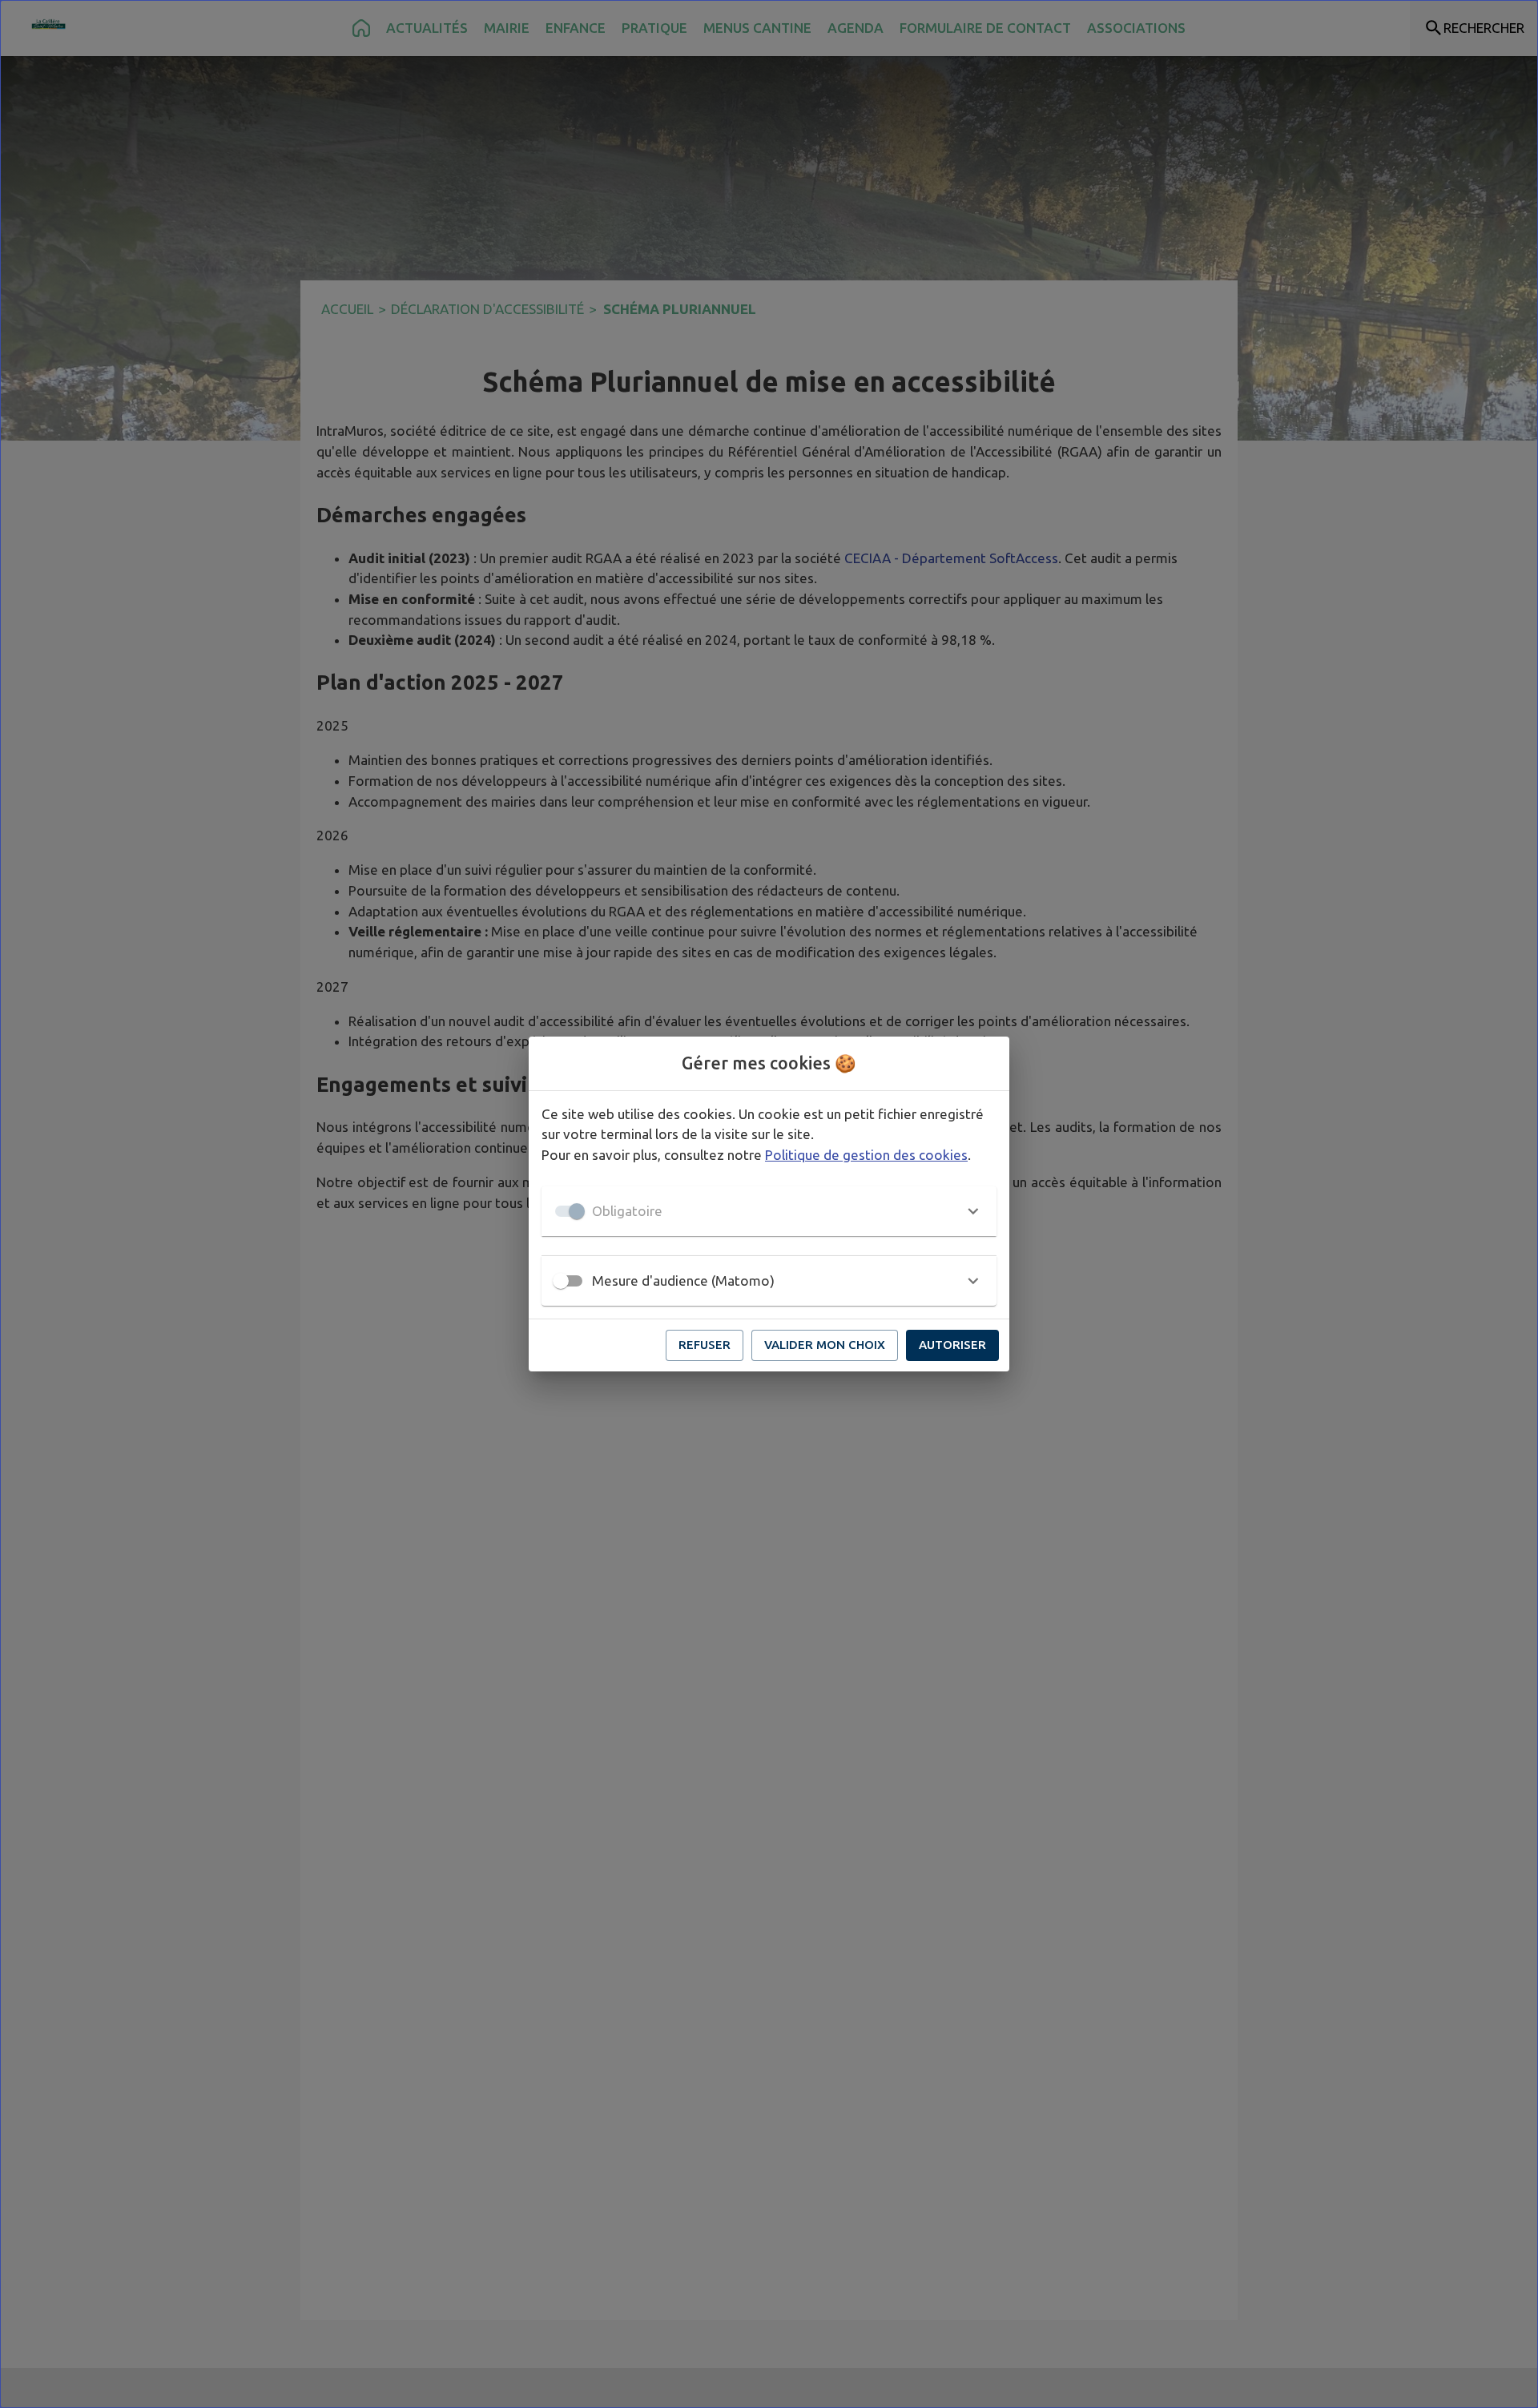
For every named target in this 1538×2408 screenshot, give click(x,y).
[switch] (561, 1281)
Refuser (705, 1345)
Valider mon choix (825, 1345)
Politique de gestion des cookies (866, 1155)
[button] (769, 1211)
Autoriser (952, 1345)
